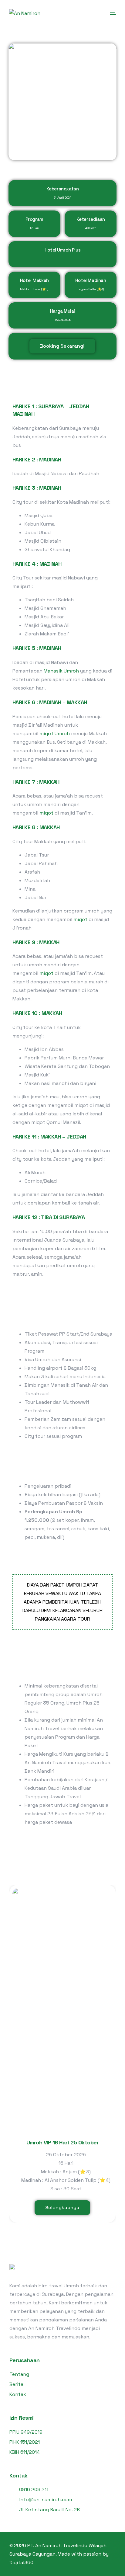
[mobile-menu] (112, 13)
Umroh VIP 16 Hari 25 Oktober (62, 2142)
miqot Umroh (55, 734)
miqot (46, 813)
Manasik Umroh (61, 671)
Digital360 (21, 2562)
